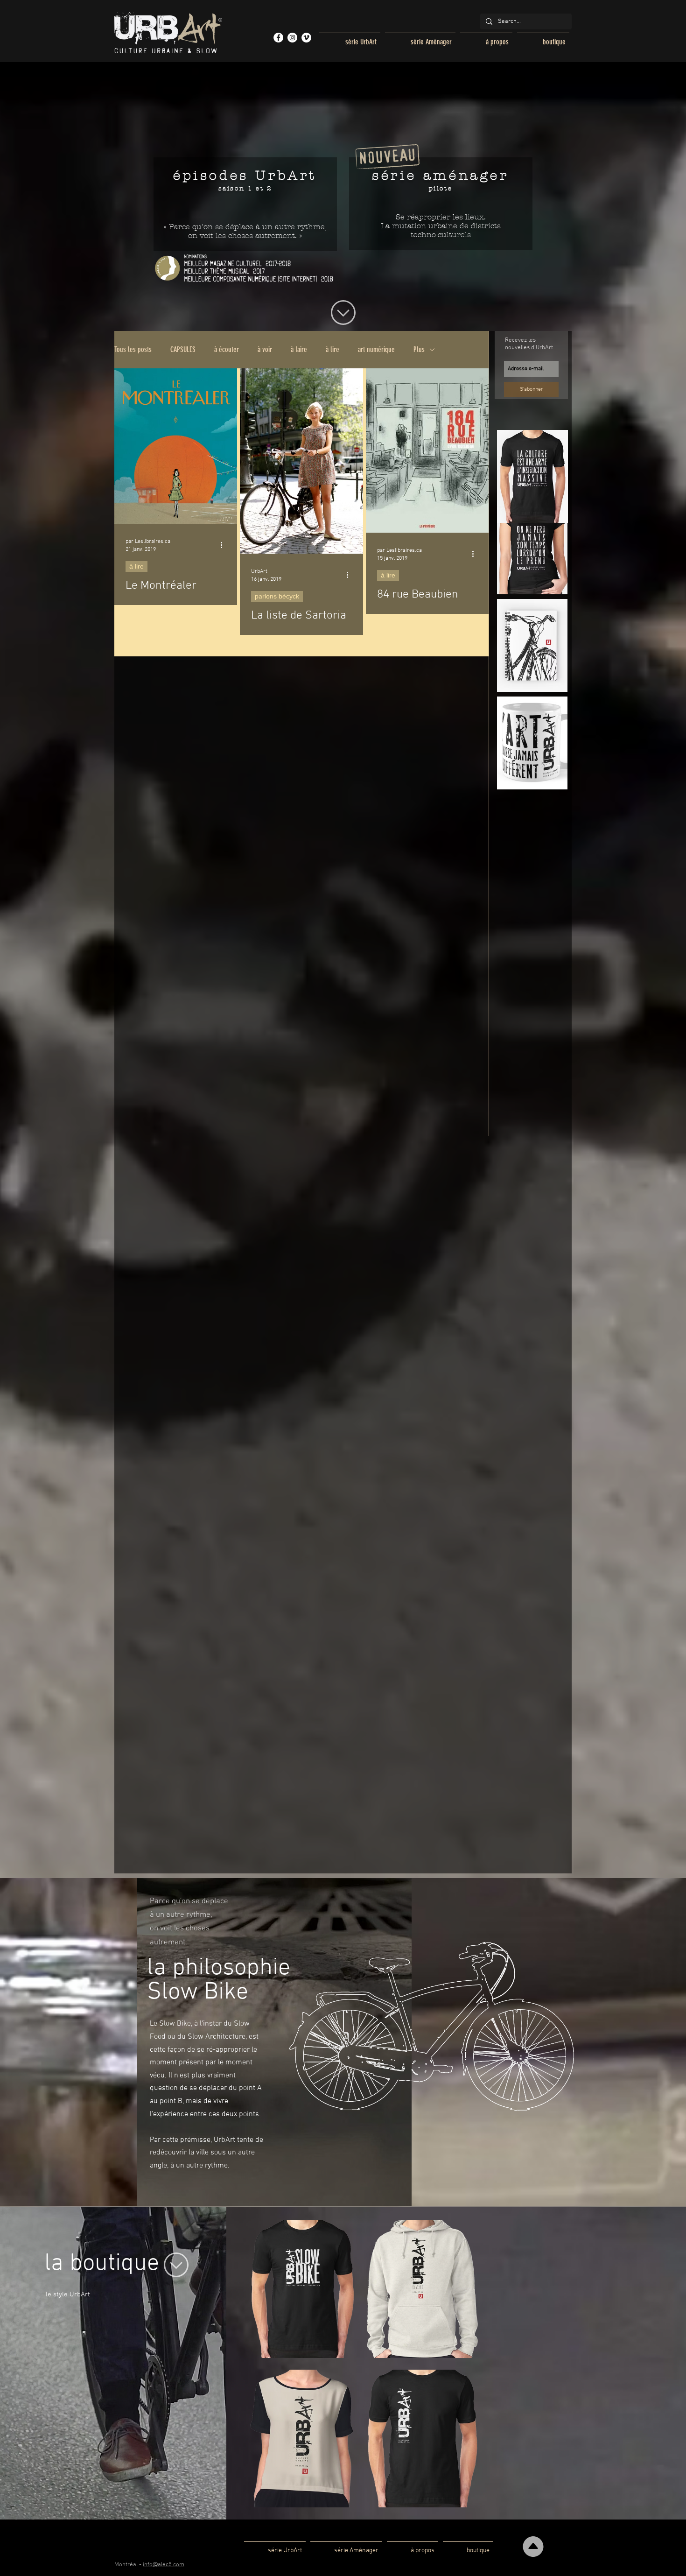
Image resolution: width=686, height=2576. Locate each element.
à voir (265, 349)
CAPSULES (183, 349)
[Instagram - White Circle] (292, 38)
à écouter (227, 349)
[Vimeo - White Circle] (306, 38)
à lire (332, 349)
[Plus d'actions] (224, 545)
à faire (299, 349)
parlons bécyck (277, 596)
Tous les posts (133, 349)
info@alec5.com (164, 2565)
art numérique (376, 349)
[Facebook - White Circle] (278, 38)
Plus (419, 349)
